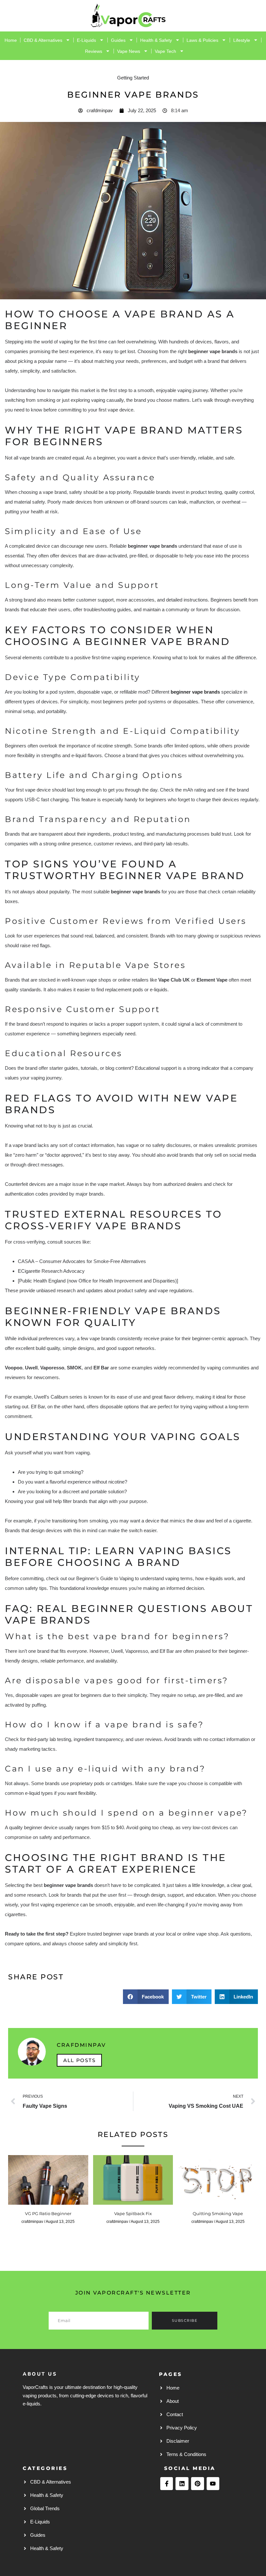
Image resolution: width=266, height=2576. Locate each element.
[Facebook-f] (167, 2484)
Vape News (129, 51)
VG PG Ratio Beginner (48, 2213)
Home (11, 40)
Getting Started (133, 78)
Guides (118, 40)
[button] (146, 1997)
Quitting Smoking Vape (218, 2213)
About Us (40, 2374)
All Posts (79, 2060)
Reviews (94, 51)
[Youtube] (213, 2484)
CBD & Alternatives (43, 40)
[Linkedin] (182, 2484)
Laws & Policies (202, 40)
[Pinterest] (198, 2484)
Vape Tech (165, 51)
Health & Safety (156, 40)
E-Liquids (86, 40)
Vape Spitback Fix (133, 2213)
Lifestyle (242, 40)
